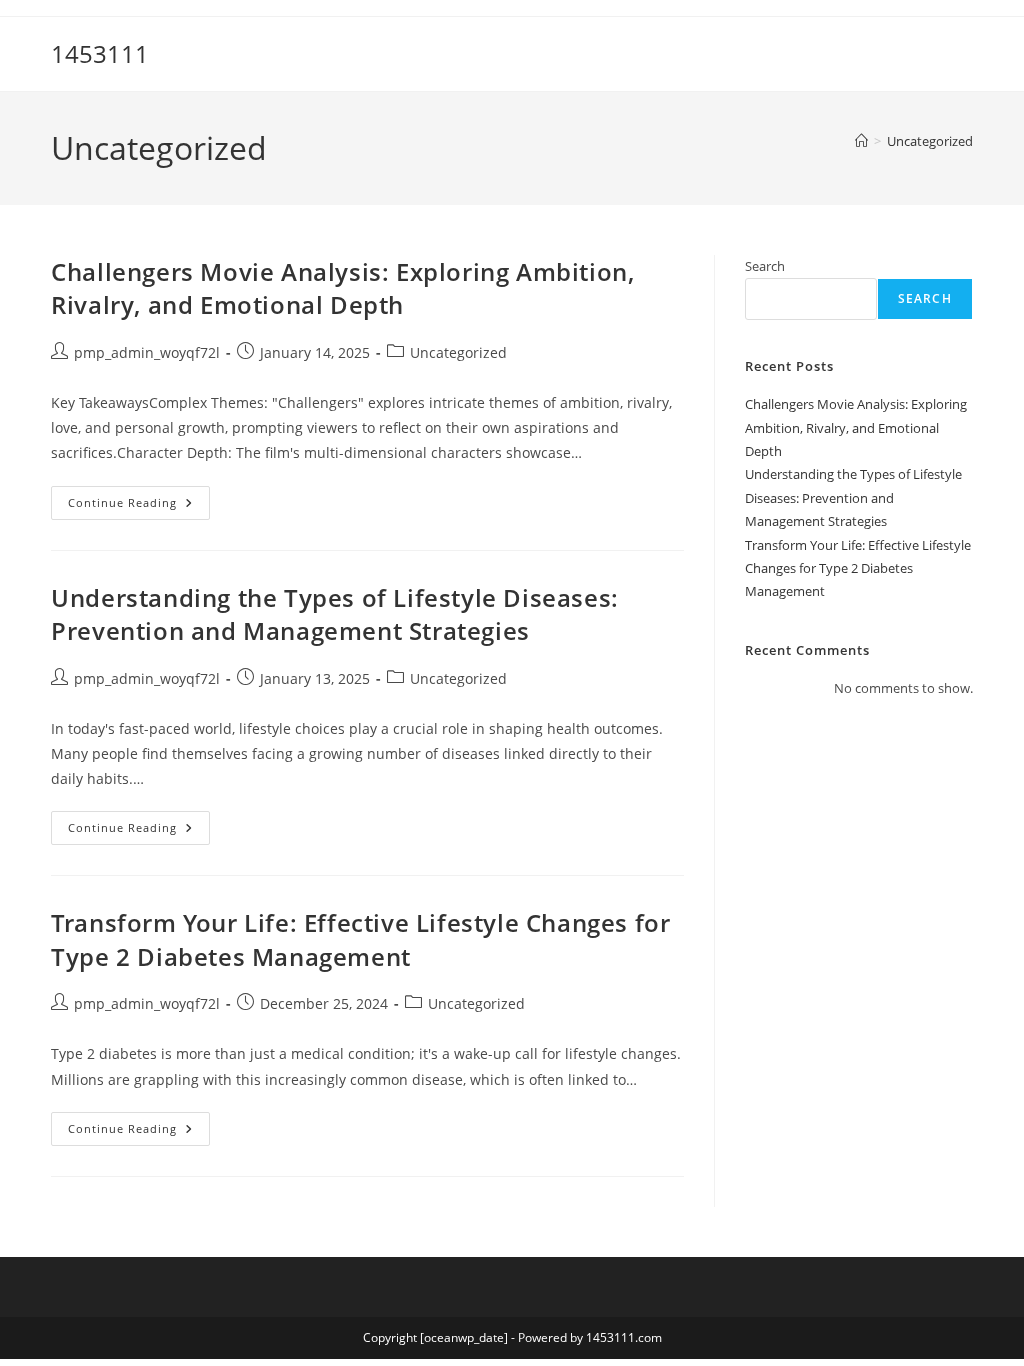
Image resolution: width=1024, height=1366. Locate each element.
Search (765, 266)
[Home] (861, 141)
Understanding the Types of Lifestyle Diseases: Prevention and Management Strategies (335, 614)
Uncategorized (930, 141)
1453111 (100, 53)
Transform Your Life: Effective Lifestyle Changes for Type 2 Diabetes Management (360, 939)
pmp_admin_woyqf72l (147, 352)
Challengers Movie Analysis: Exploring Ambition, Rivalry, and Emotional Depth (342, 288)
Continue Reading (139, 506)
